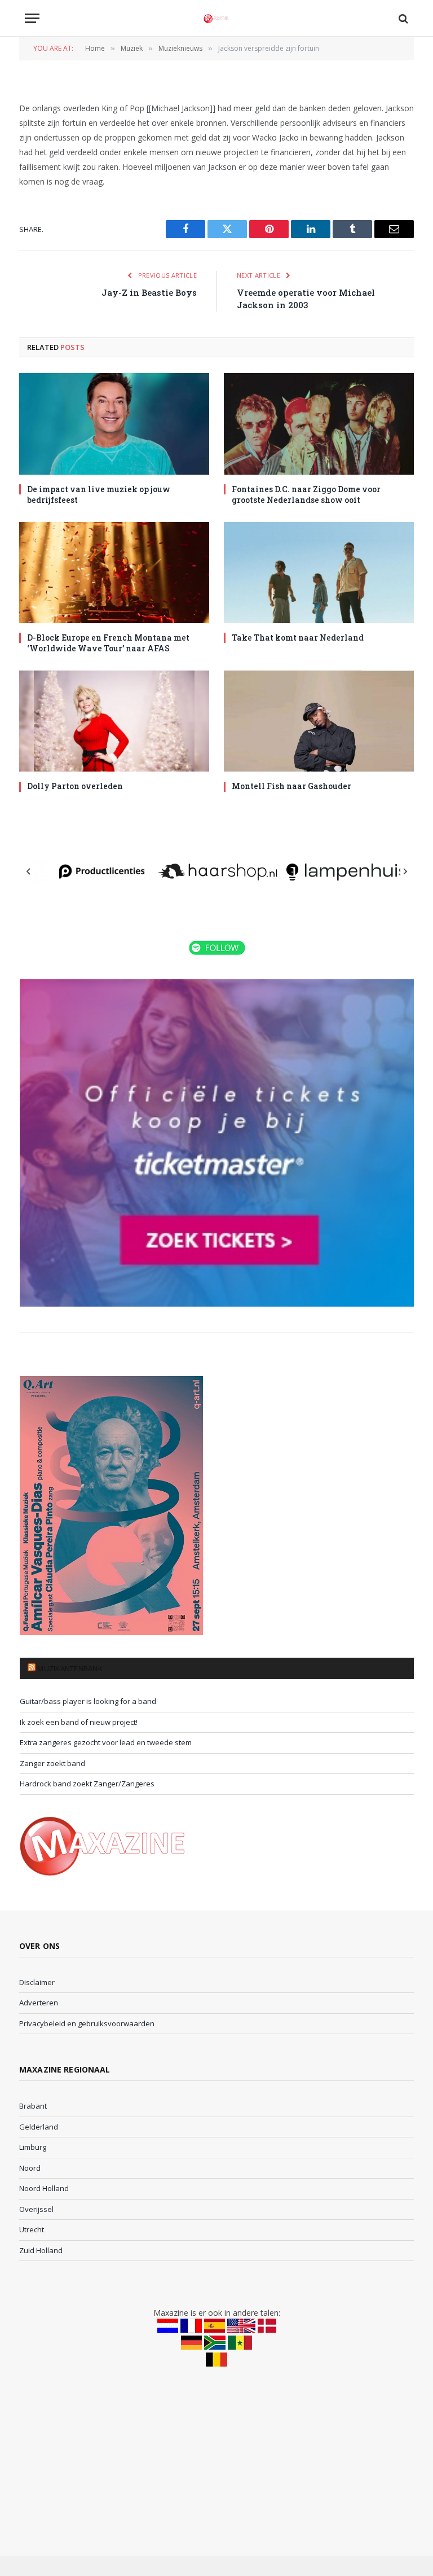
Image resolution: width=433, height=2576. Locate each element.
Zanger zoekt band (52, 1763)
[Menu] (32, 18)
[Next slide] (405, 871)
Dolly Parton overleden (75, 786)
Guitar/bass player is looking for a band (88, 1701)
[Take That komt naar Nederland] (319, 573)
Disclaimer (37, 1982)
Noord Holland (44, 2188)
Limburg (33, 2147)
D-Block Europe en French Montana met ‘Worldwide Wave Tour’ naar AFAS (108, 643)
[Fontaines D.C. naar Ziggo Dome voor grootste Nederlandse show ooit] (319, 424)
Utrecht (32, 2229)
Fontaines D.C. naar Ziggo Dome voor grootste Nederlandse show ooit (306, 494)
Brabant (33, 2106)
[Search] (402, 18)
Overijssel (36, 2209)
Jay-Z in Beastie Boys (149, 292)
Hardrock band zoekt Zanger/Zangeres (87, 1784)
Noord (30, 2168)
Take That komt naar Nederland (298, 638)
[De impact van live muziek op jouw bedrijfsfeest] (114, 424)
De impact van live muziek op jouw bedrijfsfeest (99, 494)
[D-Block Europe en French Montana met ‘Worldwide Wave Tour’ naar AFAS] (114, 573)
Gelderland (39, 2127)
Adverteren (39, 2003)
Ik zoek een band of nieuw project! (79, 1722)
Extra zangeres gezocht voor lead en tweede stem (106, 1742)
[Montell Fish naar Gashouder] (319, 721)
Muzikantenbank (70, 1668)
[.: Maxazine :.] (216, 18)
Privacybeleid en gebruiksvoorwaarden (87, 2023)
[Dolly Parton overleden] (114, 721)
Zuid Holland (41, 2250)
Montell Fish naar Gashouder (291, 786)
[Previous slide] (29, 871)
